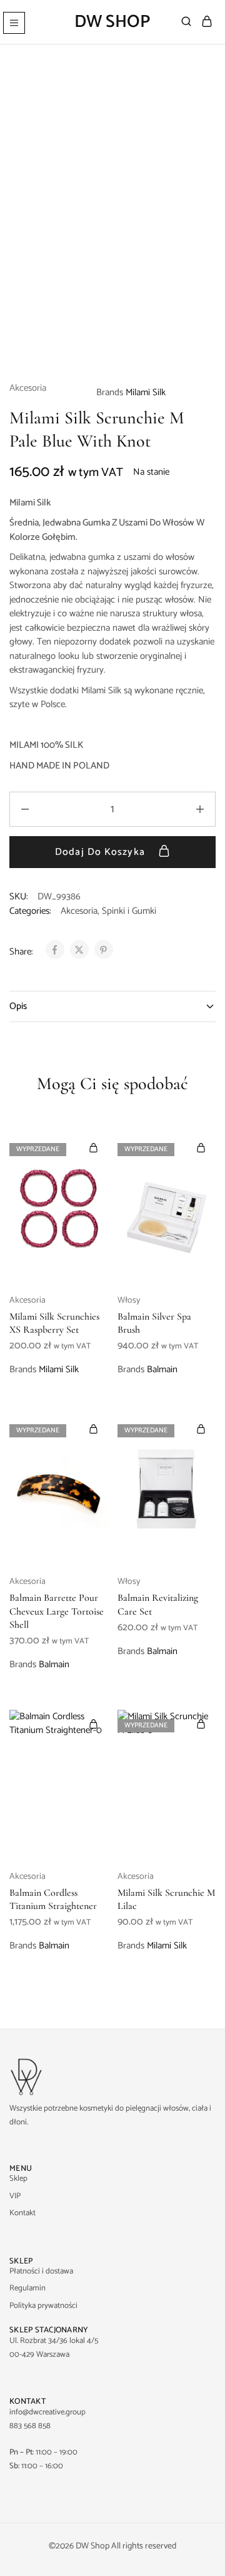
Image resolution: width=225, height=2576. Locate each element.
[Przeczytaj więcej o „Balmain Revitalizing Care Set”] (201, 1429)
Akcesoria (28, 389)
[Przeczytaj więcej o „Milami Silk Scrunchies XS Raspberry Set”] (94, 1148)
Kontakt (22, 2213)
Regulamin (27, 2288)
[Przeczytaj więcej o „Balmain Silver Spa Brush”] (201, 1148)
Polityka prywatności (43, 2306)
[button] (94, 1724)
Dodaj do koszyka (102, 852)
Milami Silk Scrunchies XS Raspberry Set (54, 1323)
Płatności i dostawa (41, 2271)
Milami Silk (146, 392)
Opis (18, 1006)
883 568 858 (30, 2426)
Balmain (162, 1369)
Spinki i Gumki (129, 911)
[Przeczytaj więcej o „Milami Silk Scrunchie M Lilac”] (201, 1724)
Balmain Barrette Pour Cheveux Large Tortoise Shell (57, 1611)
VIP (15, 2196)
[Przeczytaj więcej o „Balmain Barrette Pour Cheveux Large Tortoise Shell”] (94, 1429)
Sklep (18, 2179)
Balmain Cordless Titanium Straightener (53, 1899)
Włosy (129, 1301)
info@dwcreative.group (47, 2412)
